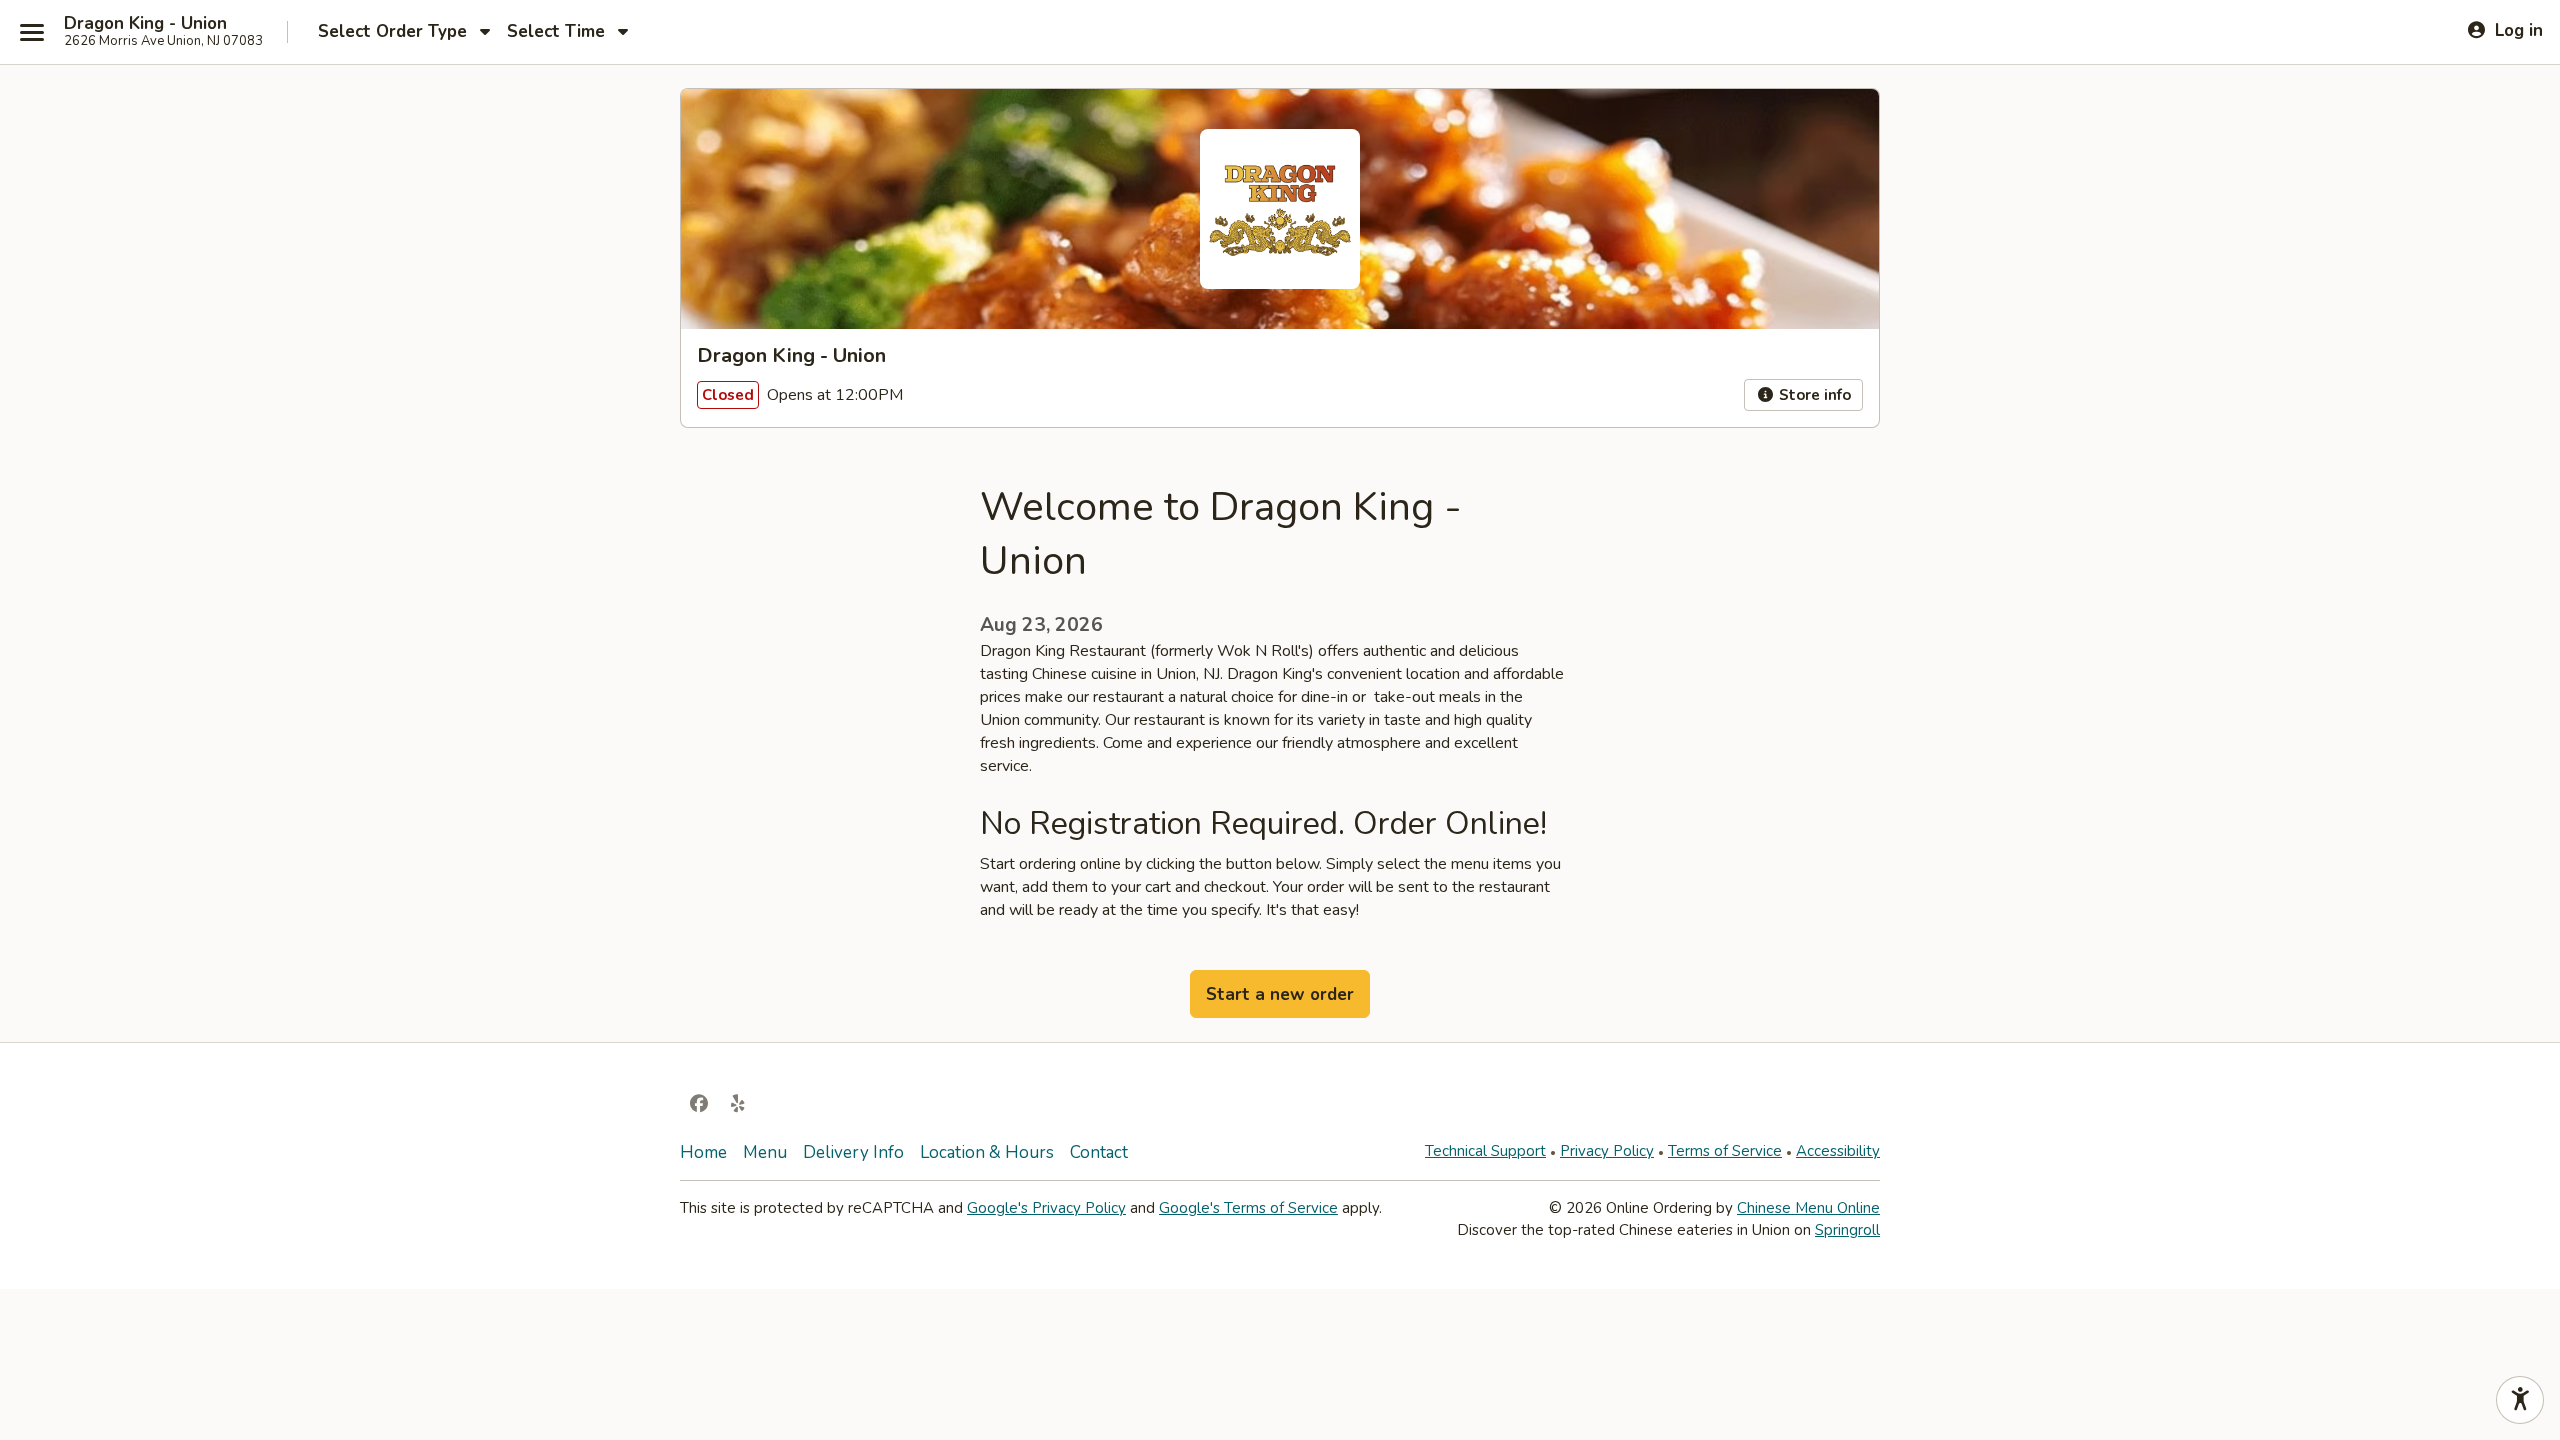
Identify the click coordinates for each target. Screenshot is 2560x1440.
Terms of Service (1725, 1151)
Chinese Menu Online (1808, 1208)
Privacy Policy (1607, 1151)
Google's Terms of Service (1248, 1208)
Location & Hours (987, 1152)
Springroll (1847, 1230)
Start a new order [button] (1280, 994)
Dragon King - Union (145, 24)
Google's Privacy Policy (1046, 1208)
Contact (1099, 1152)
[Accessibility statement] (2520, 1400)
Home (703, 1152)
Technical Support (1485, 1151)
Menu (765, 1152)
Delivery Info (853, 1152)
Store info (1813, 395)
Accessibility (1838, 1151)
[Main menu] (32, 32)
